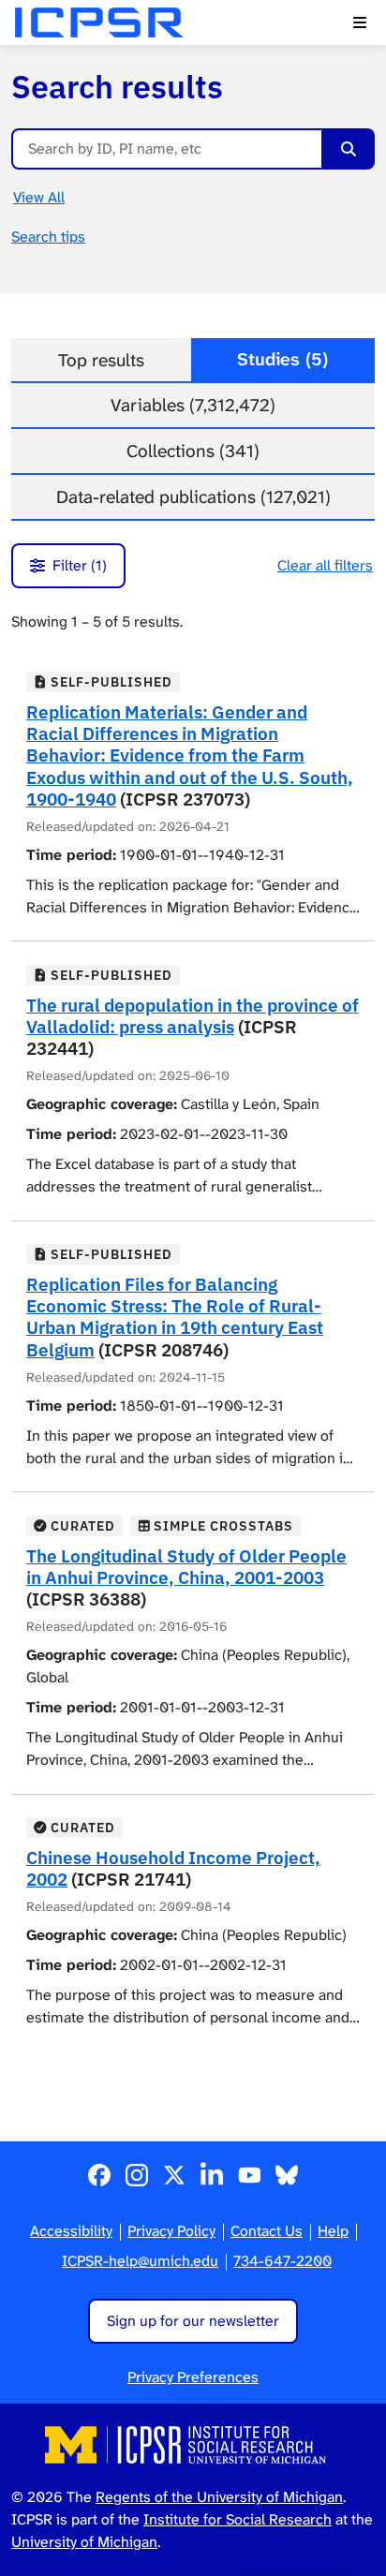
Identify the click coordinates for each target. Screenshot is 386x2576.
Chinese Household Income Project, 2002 (173, 1868)
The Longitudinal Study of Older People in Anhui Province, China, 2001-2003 (186, 1566)
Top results (101, 360)
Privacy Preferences (193, 2377)
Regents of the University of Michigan (219, 2497)
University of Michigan (84, 2542)
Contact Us (267, 2231)
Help (333, 2231)
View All (39, 197)
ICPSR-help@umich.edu (140, 2261)
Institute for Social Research (238, 2519)
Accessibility (71, 2231)
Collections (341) (193, 451)
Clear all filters (325, 565)
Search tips (48, 237)
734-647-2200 (282, 2261)
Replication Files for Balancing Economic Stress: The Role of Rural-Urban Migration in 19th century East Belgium (175, 1316)
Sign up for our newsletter (193, 2321)
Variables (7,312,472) (193, 405)
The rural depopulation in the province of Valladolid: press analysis (193, 1015)
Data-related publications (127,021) (193, 497)
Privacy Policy (171, 2231)
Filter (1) (80, 565)
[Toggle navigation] (360, 22)
